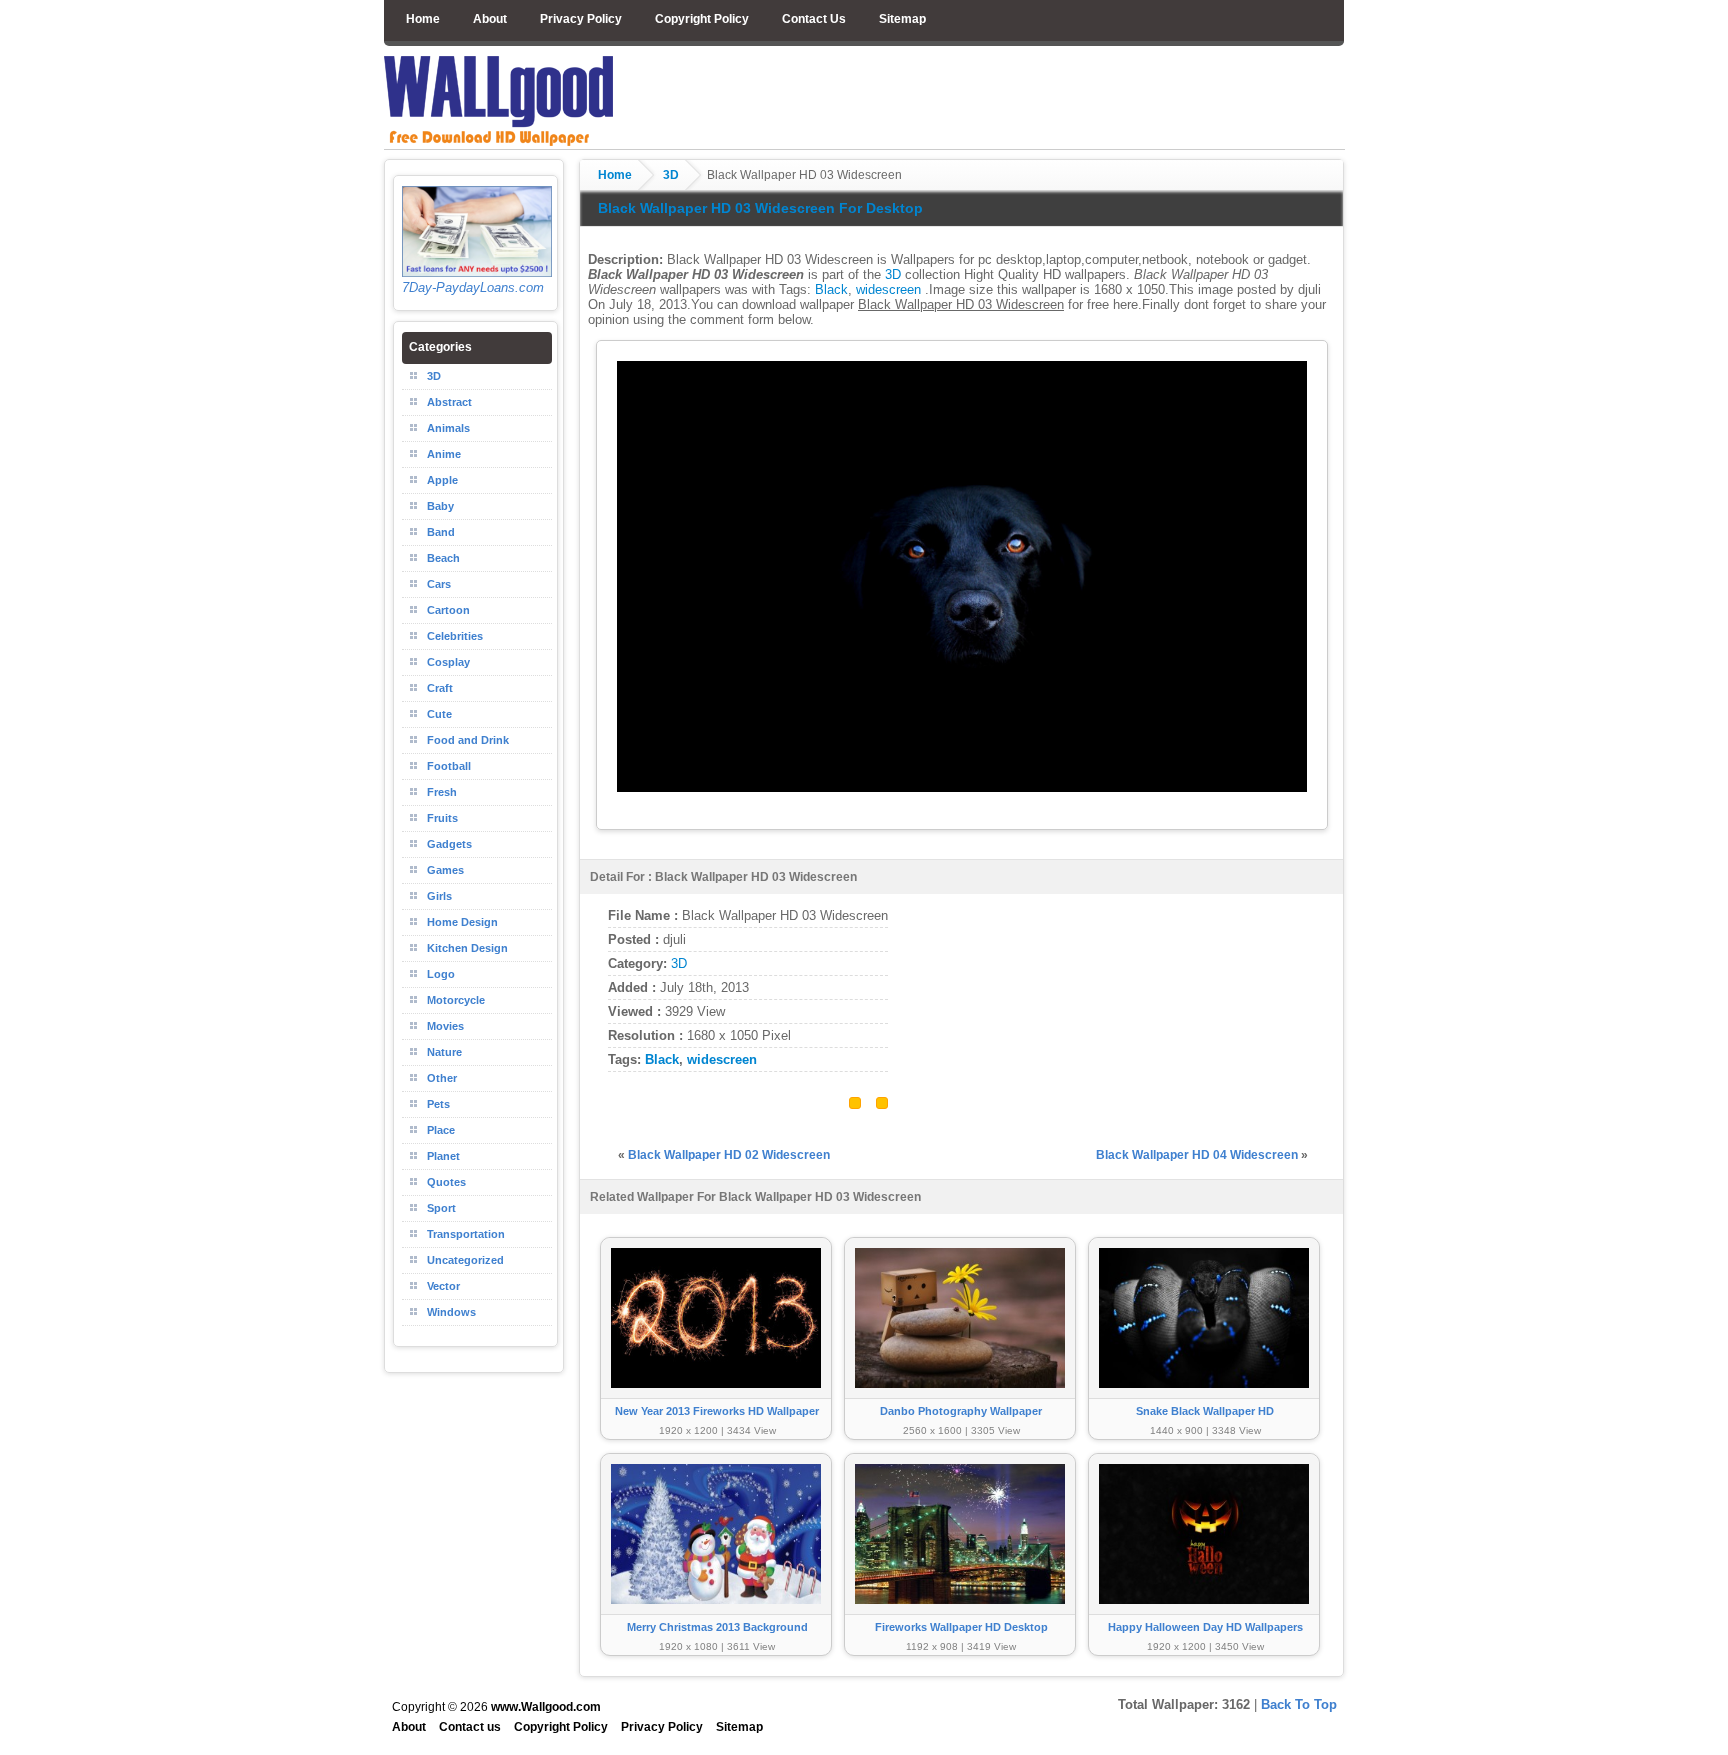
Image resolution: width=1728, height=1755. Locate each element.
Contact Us (814, 19)
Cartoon (448, 610)
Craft (440, 688)
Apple (442, 480)
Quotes (446, 1182)
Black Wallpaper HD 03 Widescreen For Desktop (760, 208)
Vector (443, 1286)
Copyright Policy (702, 19)
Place (441, 1130)
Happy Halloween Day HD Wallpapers (1205, 1627)
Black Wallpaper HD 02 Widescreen (729, 1155)
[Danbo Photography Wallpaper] (960, 1397)
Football (449, 766)
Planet (443, 1156)
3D (671, 175)
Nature (444, 1052)
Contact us (470, 1727)
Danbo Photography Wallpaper (961, 1411)
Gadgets (449, 844)
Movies (445, 1026)
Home (423, 19)
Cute (439, 714)
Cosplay (448, 662)
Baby (440, 506)
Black (831, 289)
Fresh (442, 792)
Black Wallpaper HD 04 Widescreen (1197, 1155)
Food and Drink (468, 740)
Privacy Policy (581, 19)
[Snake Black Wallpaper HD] (1204, 1397)
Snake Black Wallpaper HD (1205, 1411)
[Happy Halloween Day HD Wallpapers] (1204, 1613)
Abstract (449, 402)
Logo (441, 974)
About (490, 19)
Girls (439, 896)
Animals (448, 428)
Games (445, 870)
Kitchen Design (467, 948)
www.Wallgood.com (546, 1707)
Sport (441, 1208)
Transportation (466, 1234)
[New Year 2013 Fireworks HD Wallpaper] (716, 1397)
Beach (443, 558)
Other (442, 1078)
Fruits (442, 818)
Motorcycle (456, 1000)
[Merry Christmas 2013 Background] (716, 1613)
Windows (451, 1312)
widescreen (888, 289)
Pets (438, 1104)
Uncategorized (465, 1260)
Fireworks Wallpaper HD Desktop (961, 1627)
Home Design (462, 922)
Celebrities (455, 636)
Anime (444, 454)
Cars (439, 584)
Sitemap (902, 19)
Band (441, 532)
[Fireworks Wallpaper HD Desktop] (960, 1613)
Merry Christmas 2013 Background (717, 1627)
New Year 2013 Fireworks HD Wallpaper (717, 1411)
